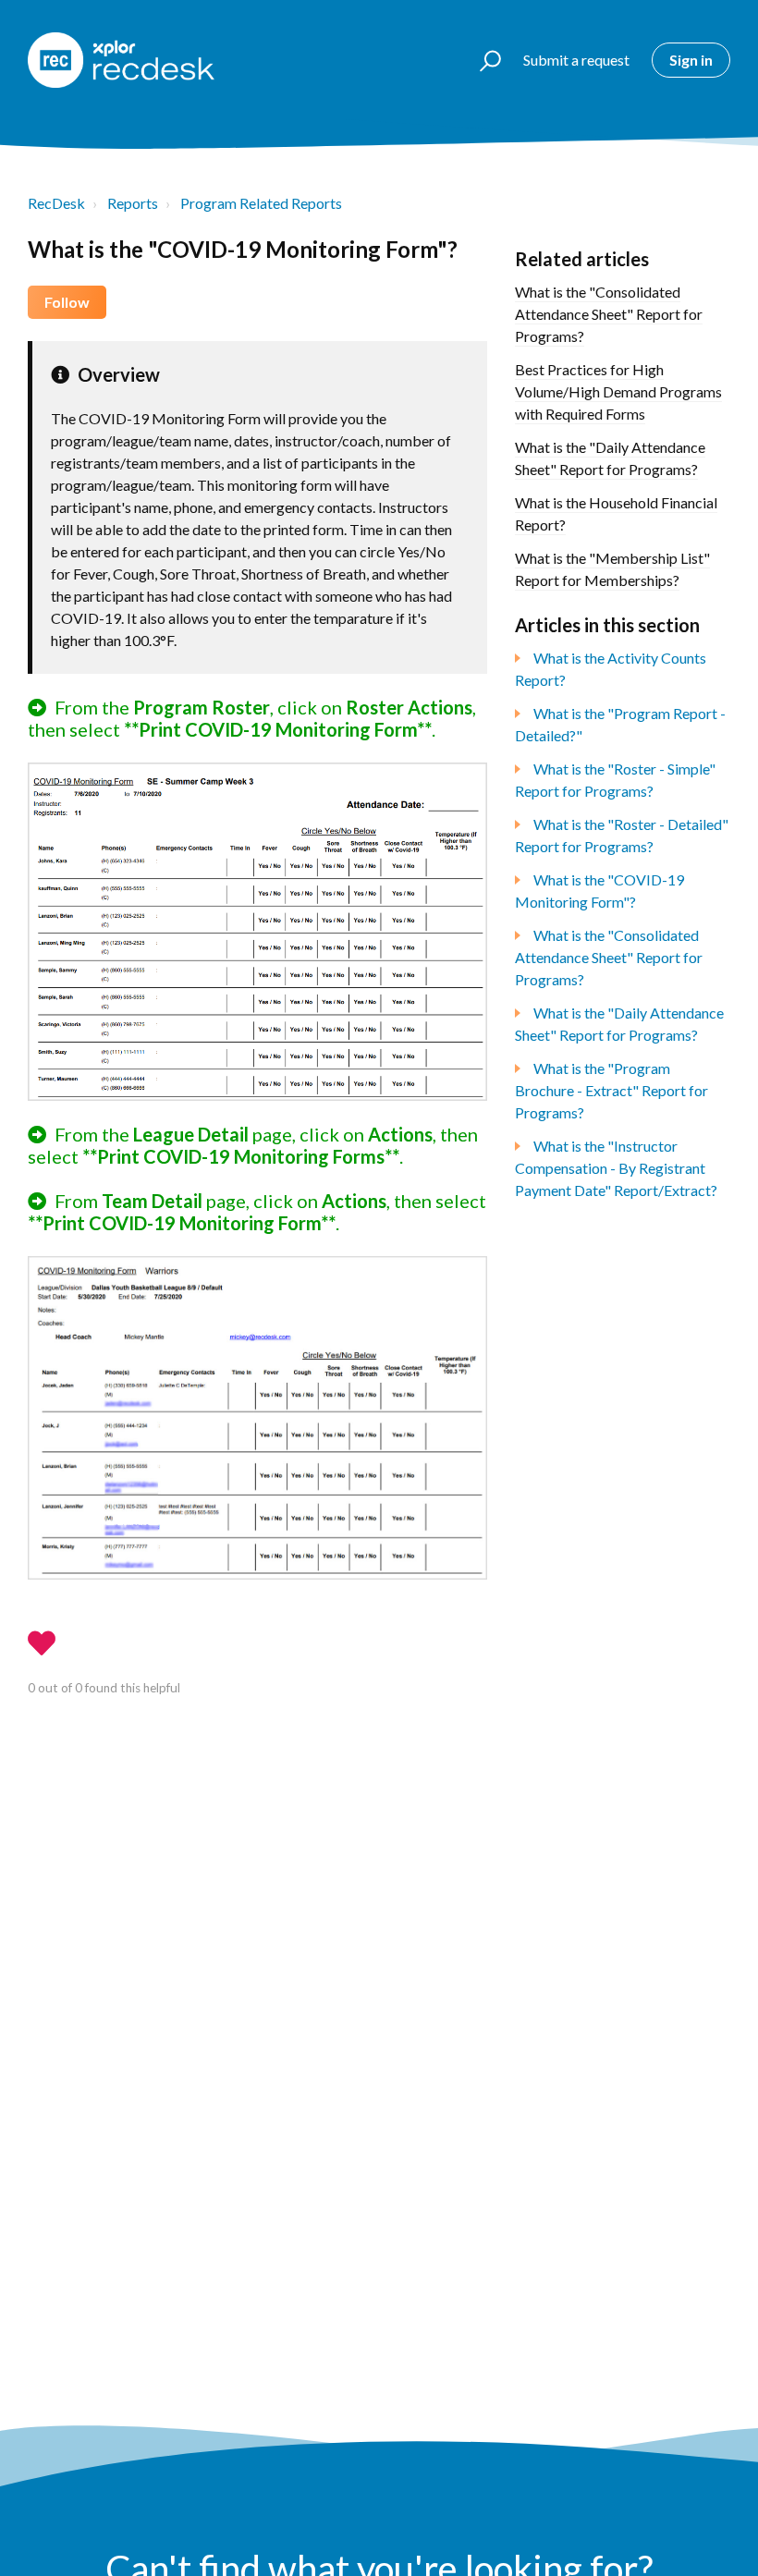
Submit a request (576, 60)
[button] (482, 60)
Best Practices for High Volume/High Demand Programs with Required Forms (618, 391)
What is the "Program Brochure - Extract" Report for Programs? (611, 1090)
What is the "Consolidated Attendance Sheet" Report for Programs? (609, 314)
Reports (133, 203)
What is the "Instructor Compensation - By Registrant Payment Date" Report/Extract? (616, 1168)
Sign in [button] (691, 60)
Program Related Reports (261, 203)
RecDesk (56, 203)
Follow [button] (67, 302)
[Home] (121, 60)
